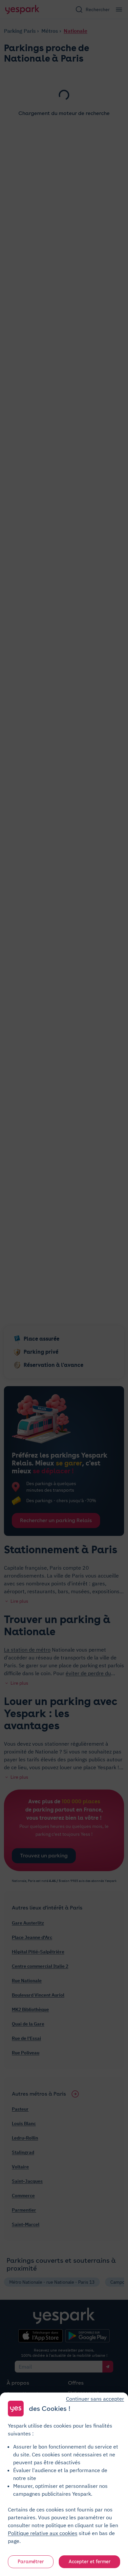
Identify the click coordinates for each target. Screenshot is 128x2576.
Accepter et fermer (90, 2562)
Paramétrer (31, 2562)
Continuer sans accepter (95, 2399)
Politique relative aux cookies (43, 2533)
